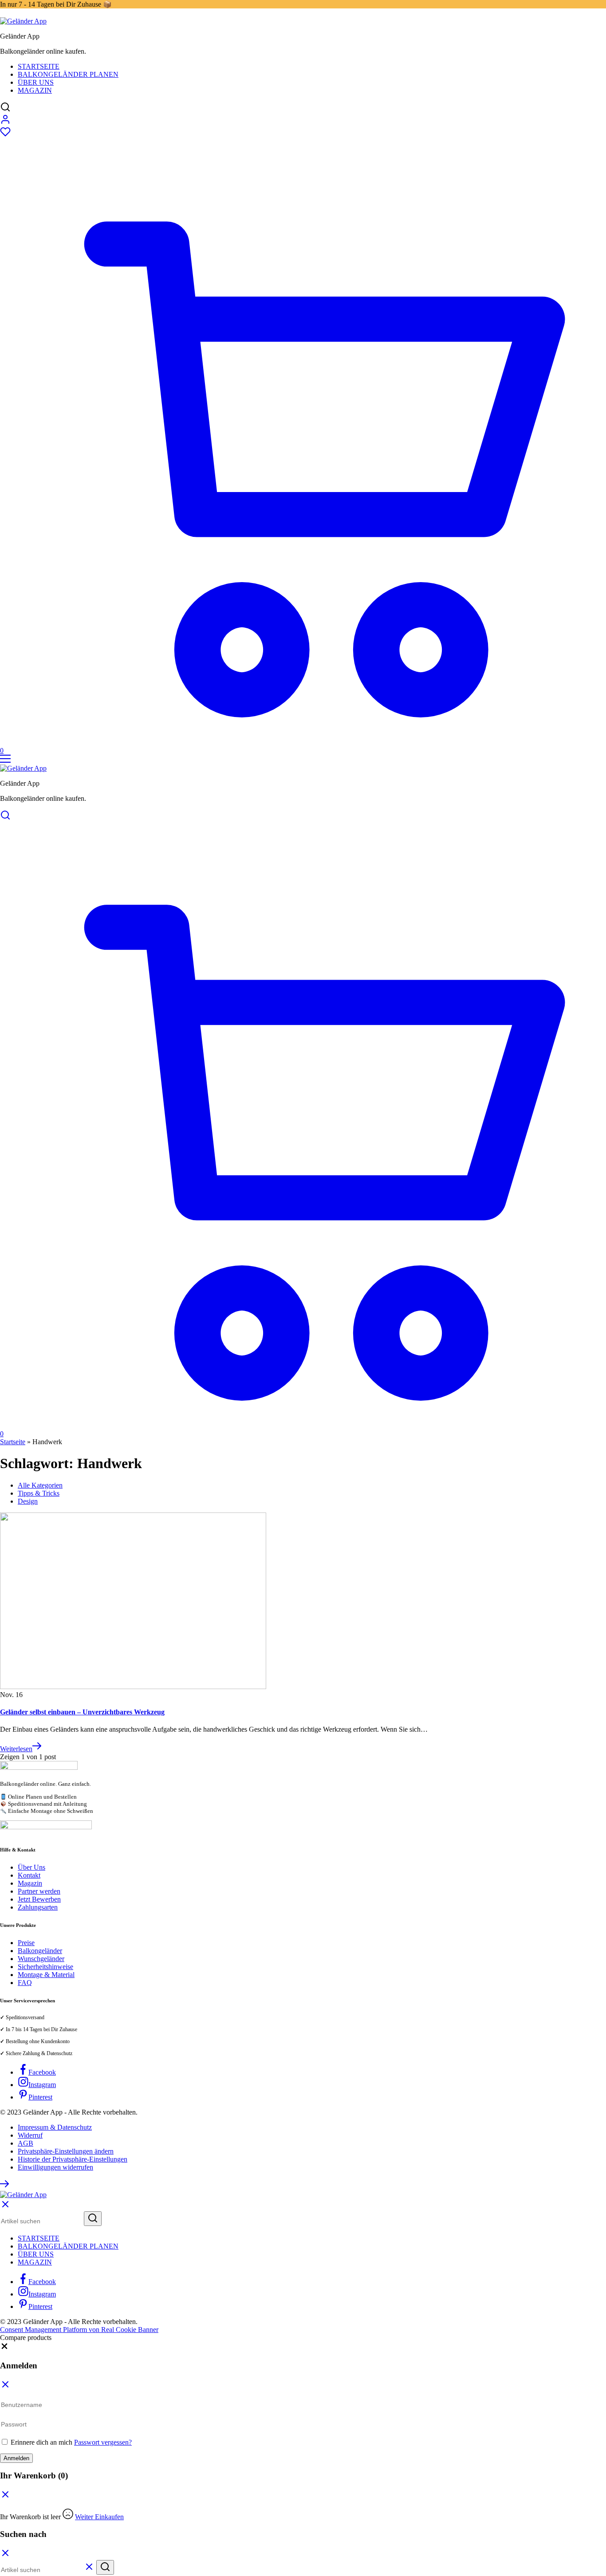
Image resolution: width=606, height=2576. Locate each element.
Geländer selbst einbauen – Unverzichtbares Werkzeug (82, 1712)
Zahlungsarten (38, 1907)
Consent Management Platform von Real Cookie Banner (79, 2330)
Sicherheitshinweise (45, 1967)
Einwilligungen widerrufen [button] (55, 2167)
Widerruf (30, 2135)
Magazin (35, 90)
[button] (4, 2348)
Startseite (39, 66)
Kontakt (29, 1875)
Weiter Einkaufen (99, 2517)
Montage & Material (46, 1975)
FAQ (25, 1983)
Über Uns (36, 82)
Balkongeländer (40, 1951)
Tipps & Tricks (39, 1493)
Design (28, 1501)
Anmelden (16, 2458)
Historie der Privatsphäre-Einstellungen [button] (73, 2159)
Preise (26, 1943)
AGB (26, 2143)
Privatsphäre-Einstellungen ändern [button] (66, 2151)
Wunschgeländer (41, 1959)
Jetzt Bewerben (39, 1899)
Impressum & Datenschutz (55, 2127)
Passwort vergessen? (103, 2442)
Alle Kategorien (40, 1485)
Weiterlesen (16, 1749)
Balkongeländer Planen (68, 74)
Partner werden (39, 1891)
